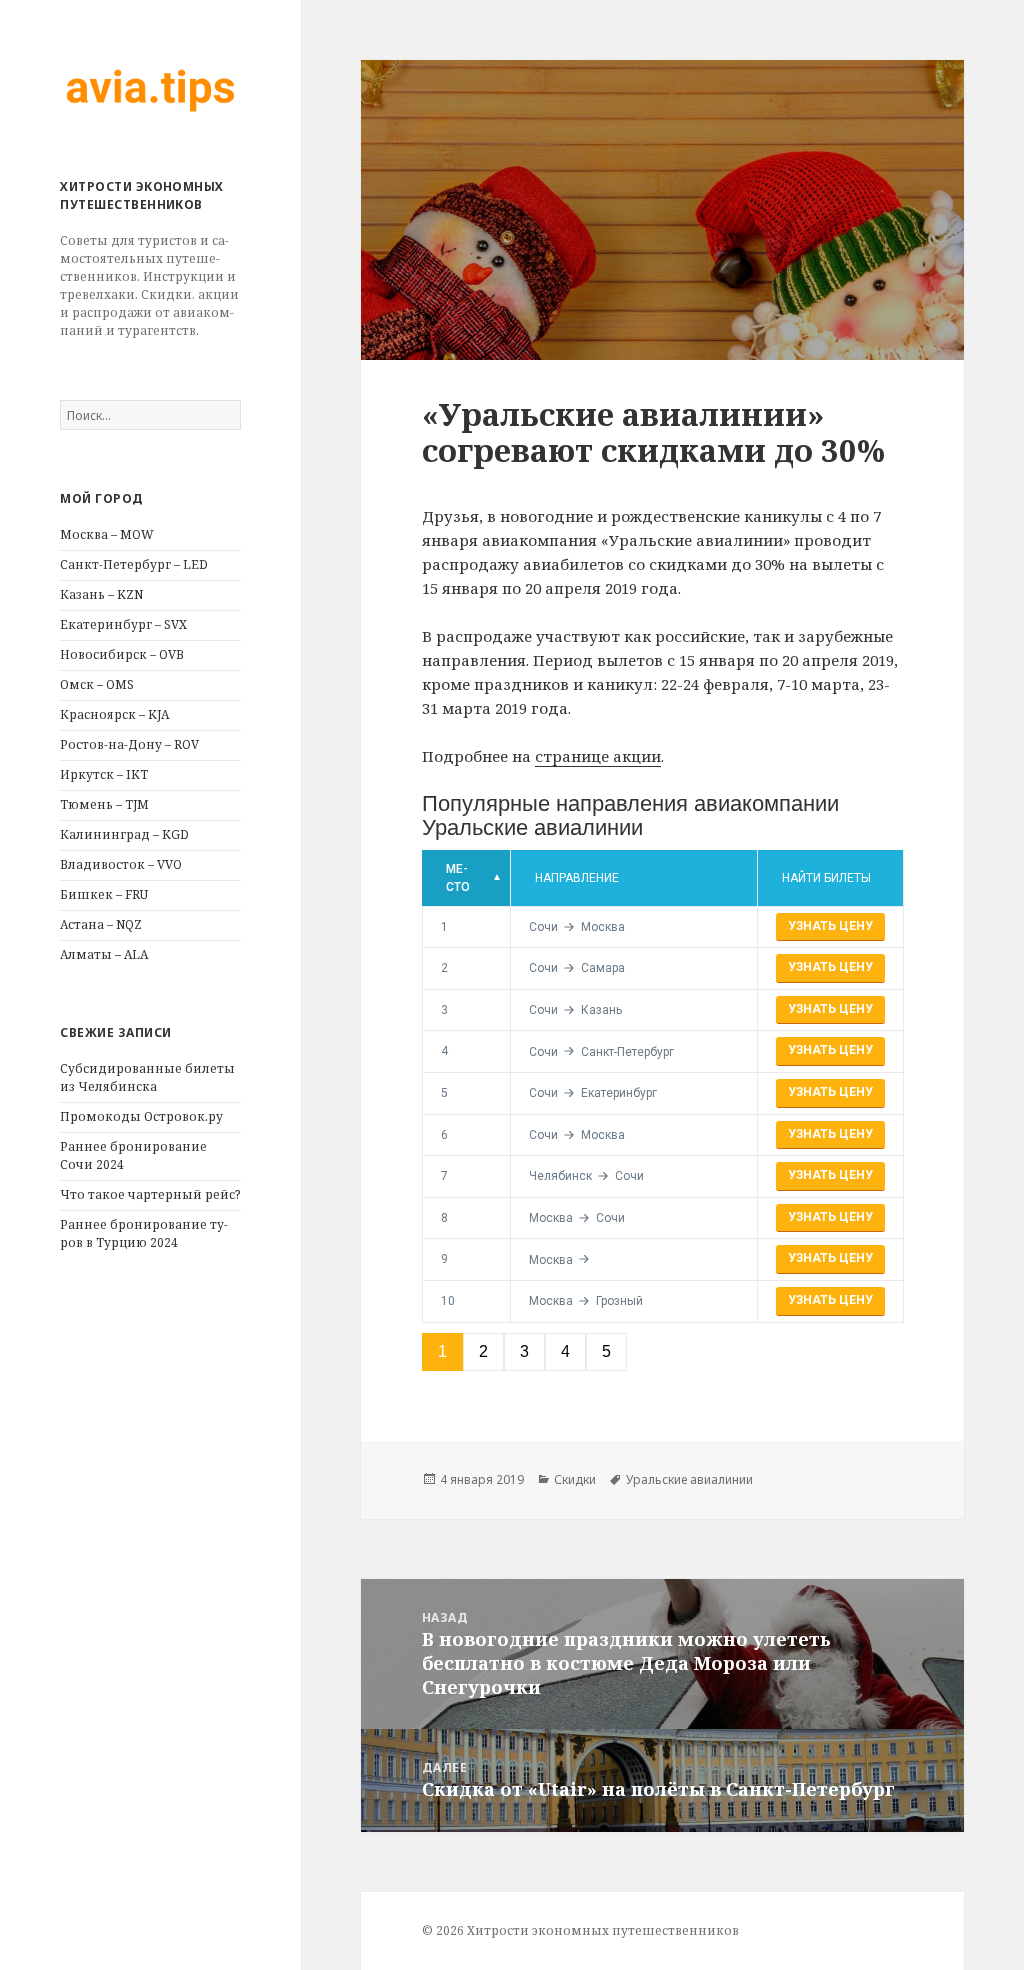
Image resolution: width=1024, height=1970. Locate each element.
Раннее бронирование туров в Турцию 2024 (144, 1233)
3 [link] (524, 1351)
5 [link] (606, 1351)
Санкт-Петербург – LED (134, 564)
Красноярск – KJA (114, 714)
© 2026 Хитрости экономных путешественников (580, 1930)
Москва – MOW (107, 534)
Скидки (575, 1479)
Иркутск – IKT (104, 774)
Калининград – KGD (124, 834)
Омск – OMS (97, 684)
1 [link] (442, 1351)
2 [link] (483, 1351)
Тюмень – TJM (104, 804)
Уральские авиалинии (689, 1479)
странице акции (598, 756)
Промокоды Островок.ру (141, 1116)
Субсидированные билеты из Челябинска (147, 1077)
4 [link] (565, 1351)
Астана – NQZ (101, 924)
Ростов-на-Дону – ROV (129, 744)
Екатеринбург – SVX (123, 624)
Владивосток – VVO (121, 864)
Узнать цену (830, 926)
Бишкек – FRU (104, 894)
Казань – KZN (101, 594)
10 (448, 1301)
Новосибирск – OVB (122, 654)
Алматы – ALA (104, 954)
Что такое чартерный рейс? (150, 1194)
